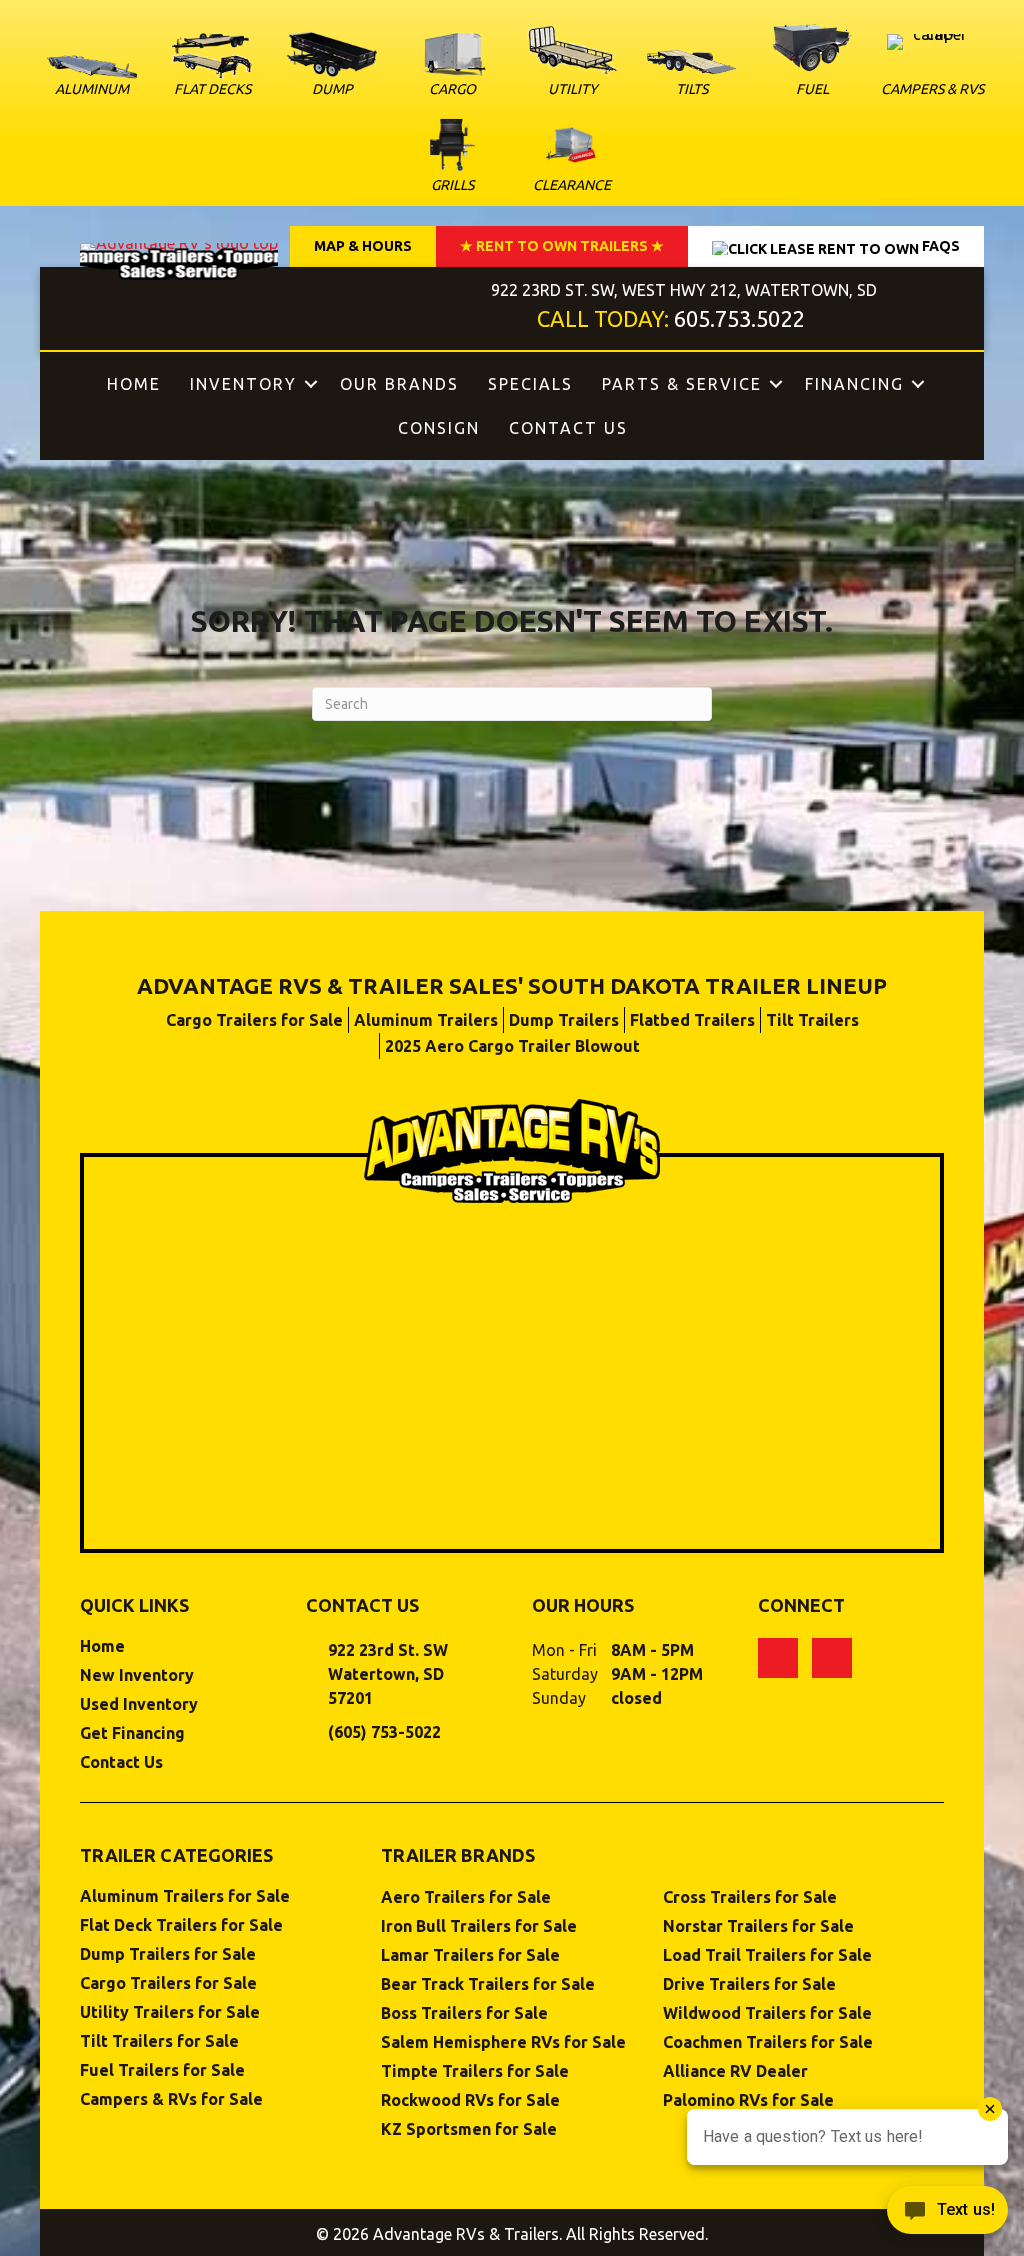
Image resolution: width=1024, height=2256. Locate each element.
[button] (311, 384)
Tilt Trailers (812, 1020)
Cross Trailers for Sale (750, 1897)
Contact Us (568, 428)
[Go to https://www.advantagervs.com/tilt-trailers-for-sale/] (692, 77)
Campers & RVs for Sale (171, 2099)
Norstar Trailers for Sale (758, 1926)
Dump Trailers (564, 1020)
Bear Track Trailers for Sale (488, 1984)
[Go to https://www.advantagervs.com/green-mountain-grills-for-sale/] (452, 158)
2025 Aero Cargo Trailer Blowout (512, 1046)
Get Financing (132, 1733)
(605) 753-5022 (384, 1732)
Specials (530, 384)
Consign (439, 428)
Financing (854, 384)
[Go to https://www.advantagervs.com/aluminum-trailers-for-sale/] (92, 80)
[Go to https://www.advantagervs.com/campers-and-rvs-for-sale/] (932, 69)
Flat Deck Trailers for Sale (181, 1925)
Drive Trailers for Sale (749, 1984)
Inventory (243, 384)
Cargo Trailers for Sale (254, 1020)
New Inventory (137, 1675)
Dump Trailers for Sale (168, 1954)
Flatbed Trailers (692, 1020)
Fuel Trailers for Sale (162, 2070)
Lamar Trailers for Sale (470, 1955)
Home (134, 384)
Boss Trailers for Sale (464, 2013)
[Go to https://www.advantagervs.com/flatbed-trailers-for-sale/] (212, 68)
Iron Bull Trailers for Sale (479, 1926)
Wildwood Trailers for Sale (767, 2013)
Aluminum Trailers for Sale (185, 1896)
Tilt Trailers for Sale (159, 2041)
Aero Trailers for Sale (466, 1897)
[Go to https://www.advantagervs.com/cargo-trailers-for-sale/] (452, 69)
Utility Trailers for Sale (170, 2012)
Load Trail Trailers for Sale (767, 1955)
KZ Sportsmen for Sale (469, 2129)
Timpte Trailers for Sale (475, 2071)
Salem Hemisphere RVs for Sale (503, 2042)
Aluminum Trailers (426, 1020)
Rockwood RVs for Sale (470, 2100)
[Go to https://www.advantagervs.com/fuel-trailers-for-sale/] (812, 60)
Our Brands (399, 384)
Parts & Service (682, 384)
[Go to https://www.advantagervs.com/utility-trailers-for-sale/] (572, 65)
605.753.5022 (739, 318)
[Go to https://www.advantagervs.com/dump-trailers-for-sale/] (332, 68)
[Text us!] (947, 2215)
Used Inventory (139, 1704)
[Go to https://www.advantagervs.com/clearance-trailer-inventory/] (572, 158)
